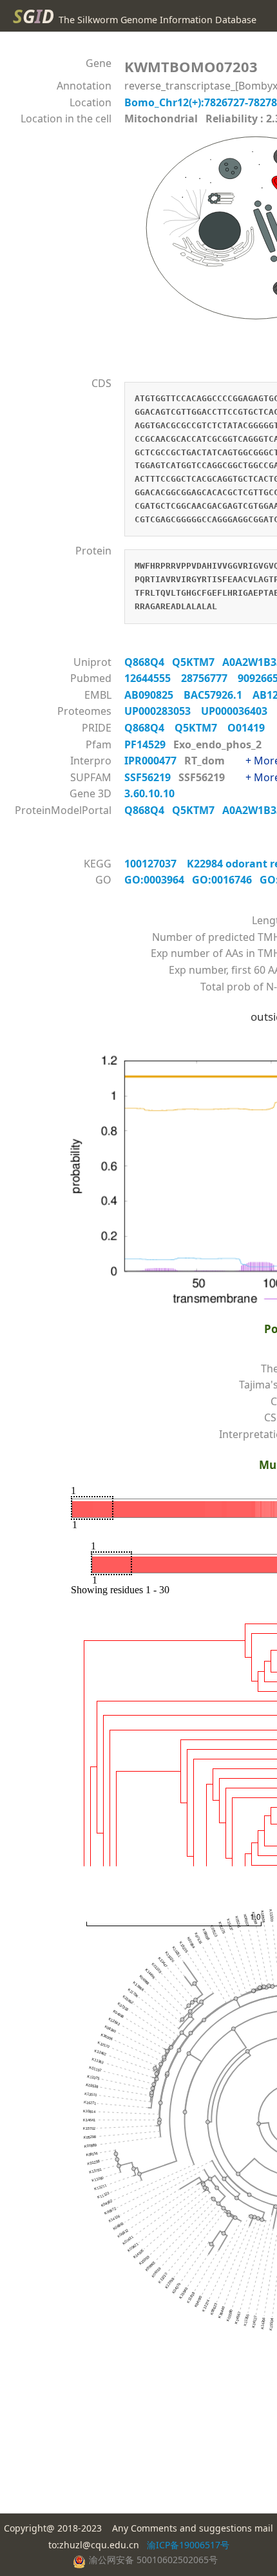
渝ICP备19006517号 (188, 2545)
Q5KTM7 (197, 662)
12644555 (153, 678)
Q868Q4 (148, 662)
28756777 (209, 678)
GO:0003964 (158, 880)
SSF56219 (149, 777)
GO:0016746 (226, 880)
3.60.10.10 (151, 793)
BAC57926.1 (218, 695)
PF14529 (146, 744)
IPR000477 (152, 761)
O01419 (250, 728)
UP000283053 (163, 711)
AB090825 (154, 695)
